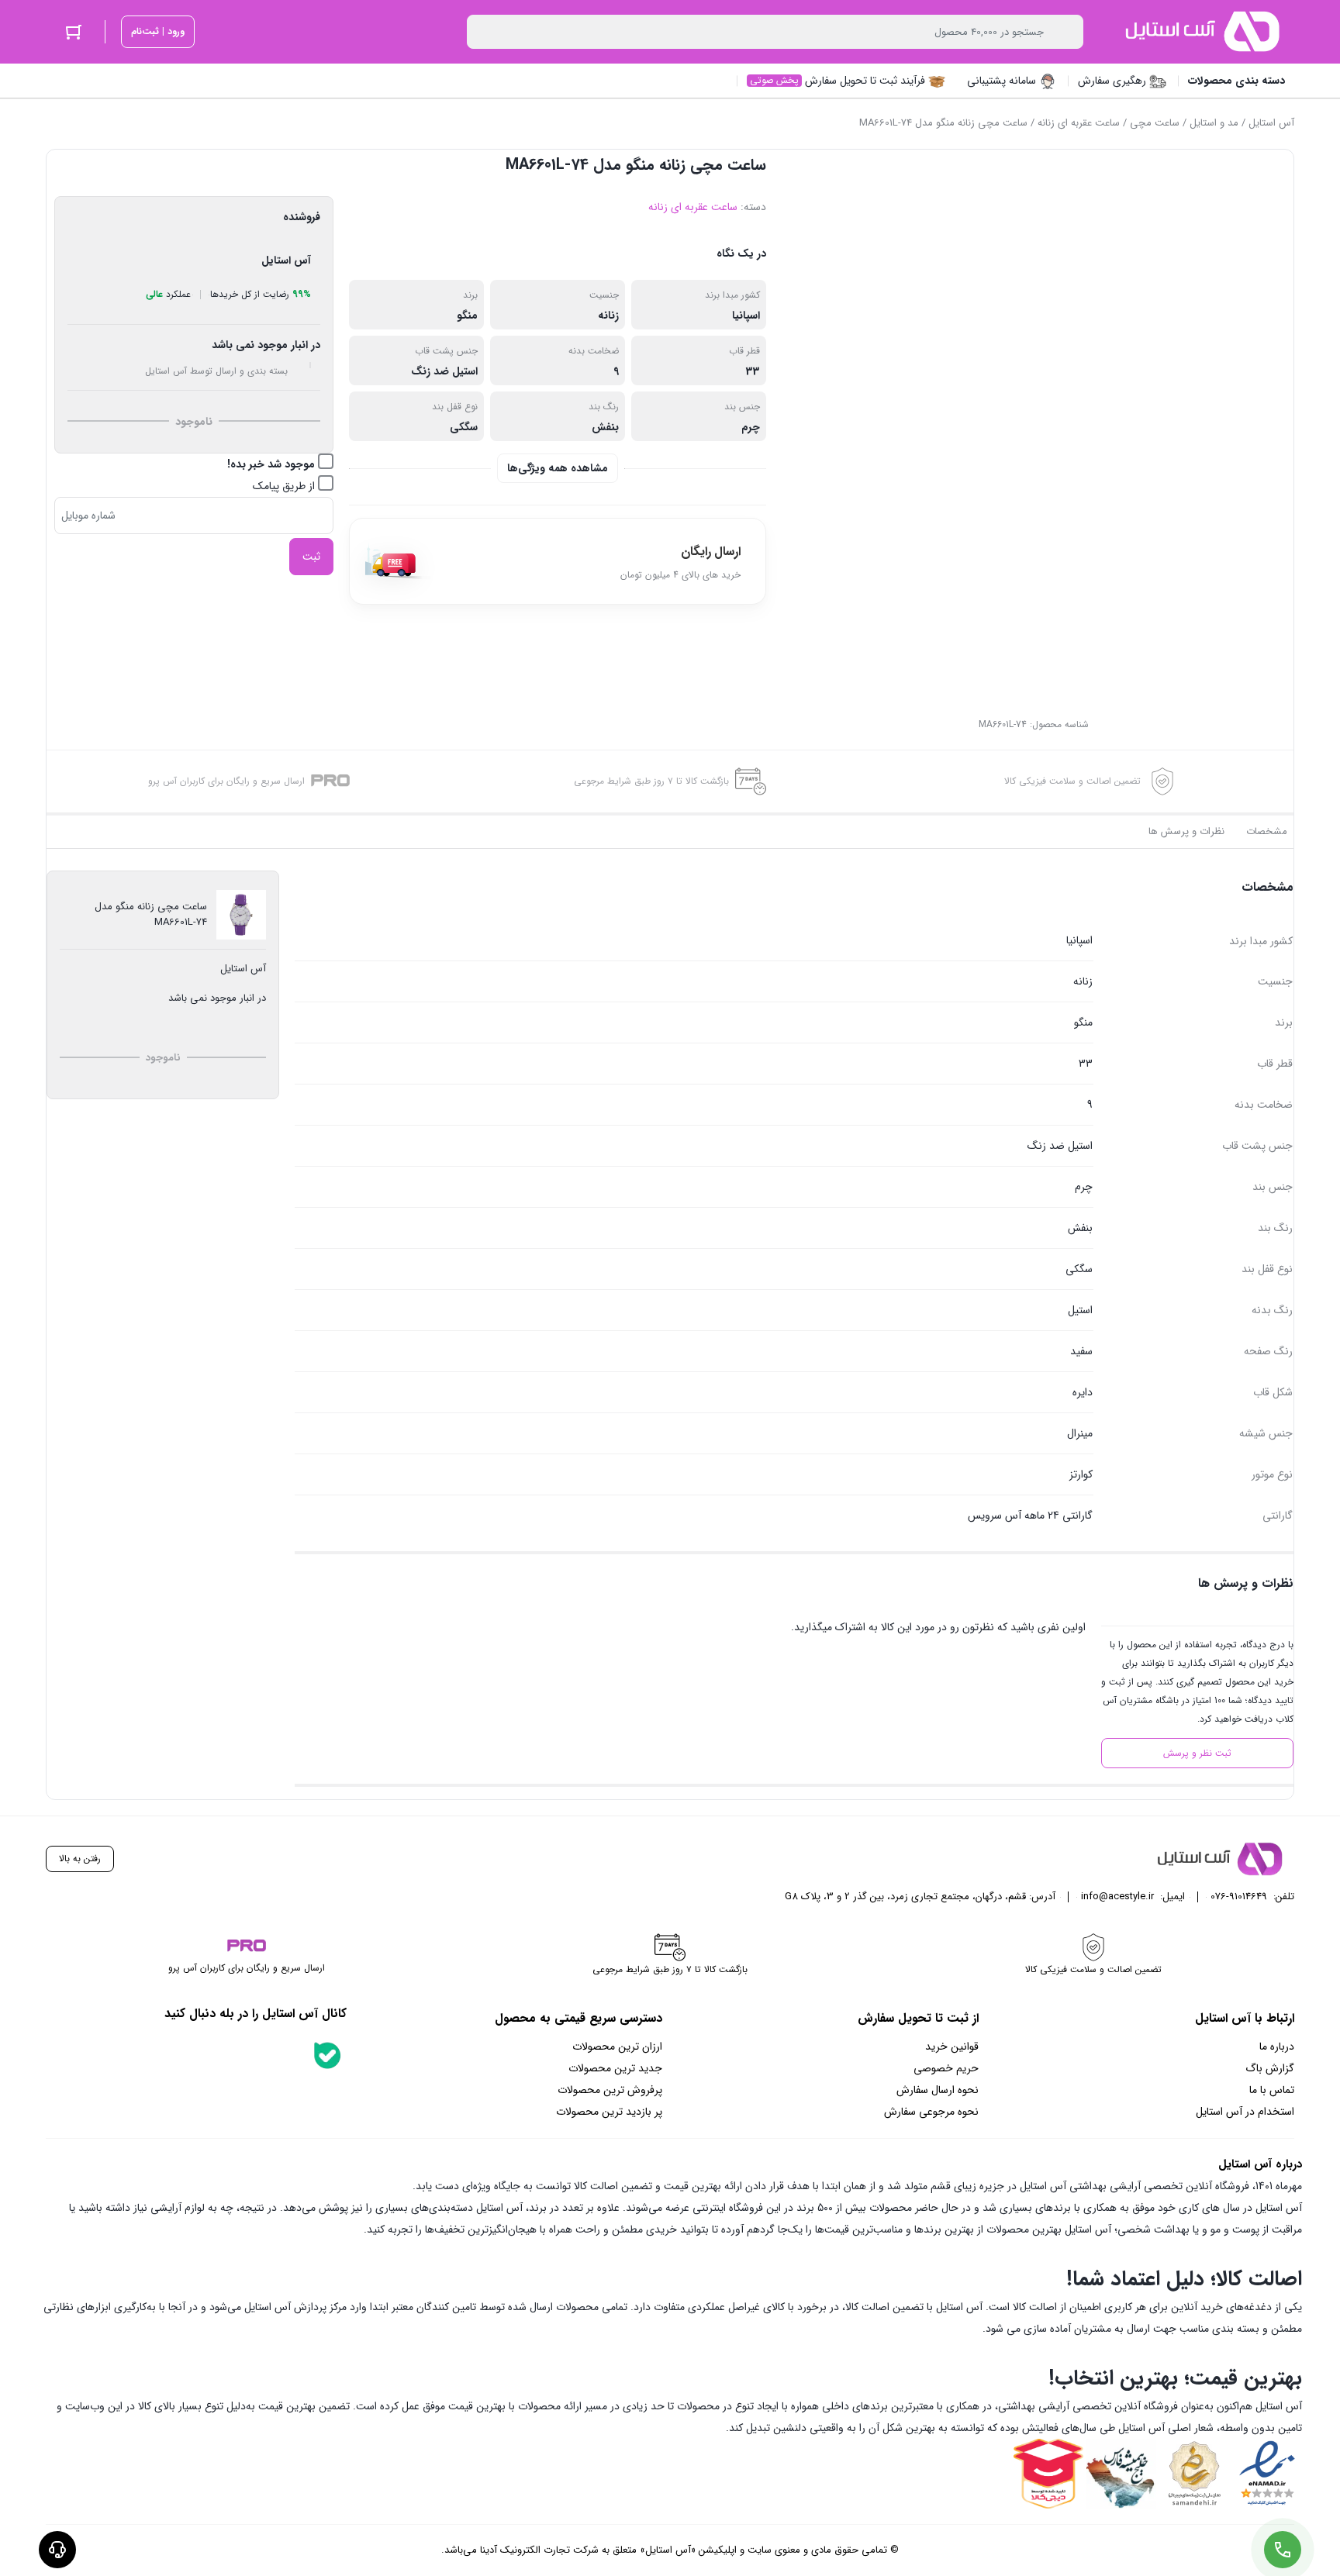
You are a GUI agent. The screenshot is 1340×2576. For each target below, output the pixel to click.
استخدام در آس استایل (1245, 2112)
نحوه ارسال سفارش (938, 2090)
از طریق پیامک (285, 486)
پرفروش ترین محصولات (610, 2090)
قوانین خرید (952, 2047)
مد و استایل (1214, 123)
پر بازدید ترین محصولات (609, 2112)
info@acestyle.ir (1117, 1897)
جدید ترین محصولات (615, 2068)
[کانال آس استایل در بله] (327, 2055)
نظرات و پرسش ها (1186, 831)
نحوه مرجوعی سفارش (931, 2112)
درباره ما (1277, 2047)
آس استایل (1271, 123)
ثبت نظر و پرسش (1197, 1753)
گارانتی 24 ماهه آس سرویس (1030, 1516)
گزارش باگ (1270, 2068)
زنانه (608, 316)
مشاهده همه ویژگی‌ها (558, 468)
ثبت (311, 557)
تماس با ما (1272, 2090)
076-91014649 (1239, 1897)
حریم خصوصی (946, 2068)
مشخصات (1267, 831)
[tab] (1267, 832)
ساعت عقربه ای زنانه (1079, 123)
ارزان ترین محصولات (617, 2047)
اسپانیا (746, 316)
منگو (467, 316)
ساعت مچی (1155, 123)
